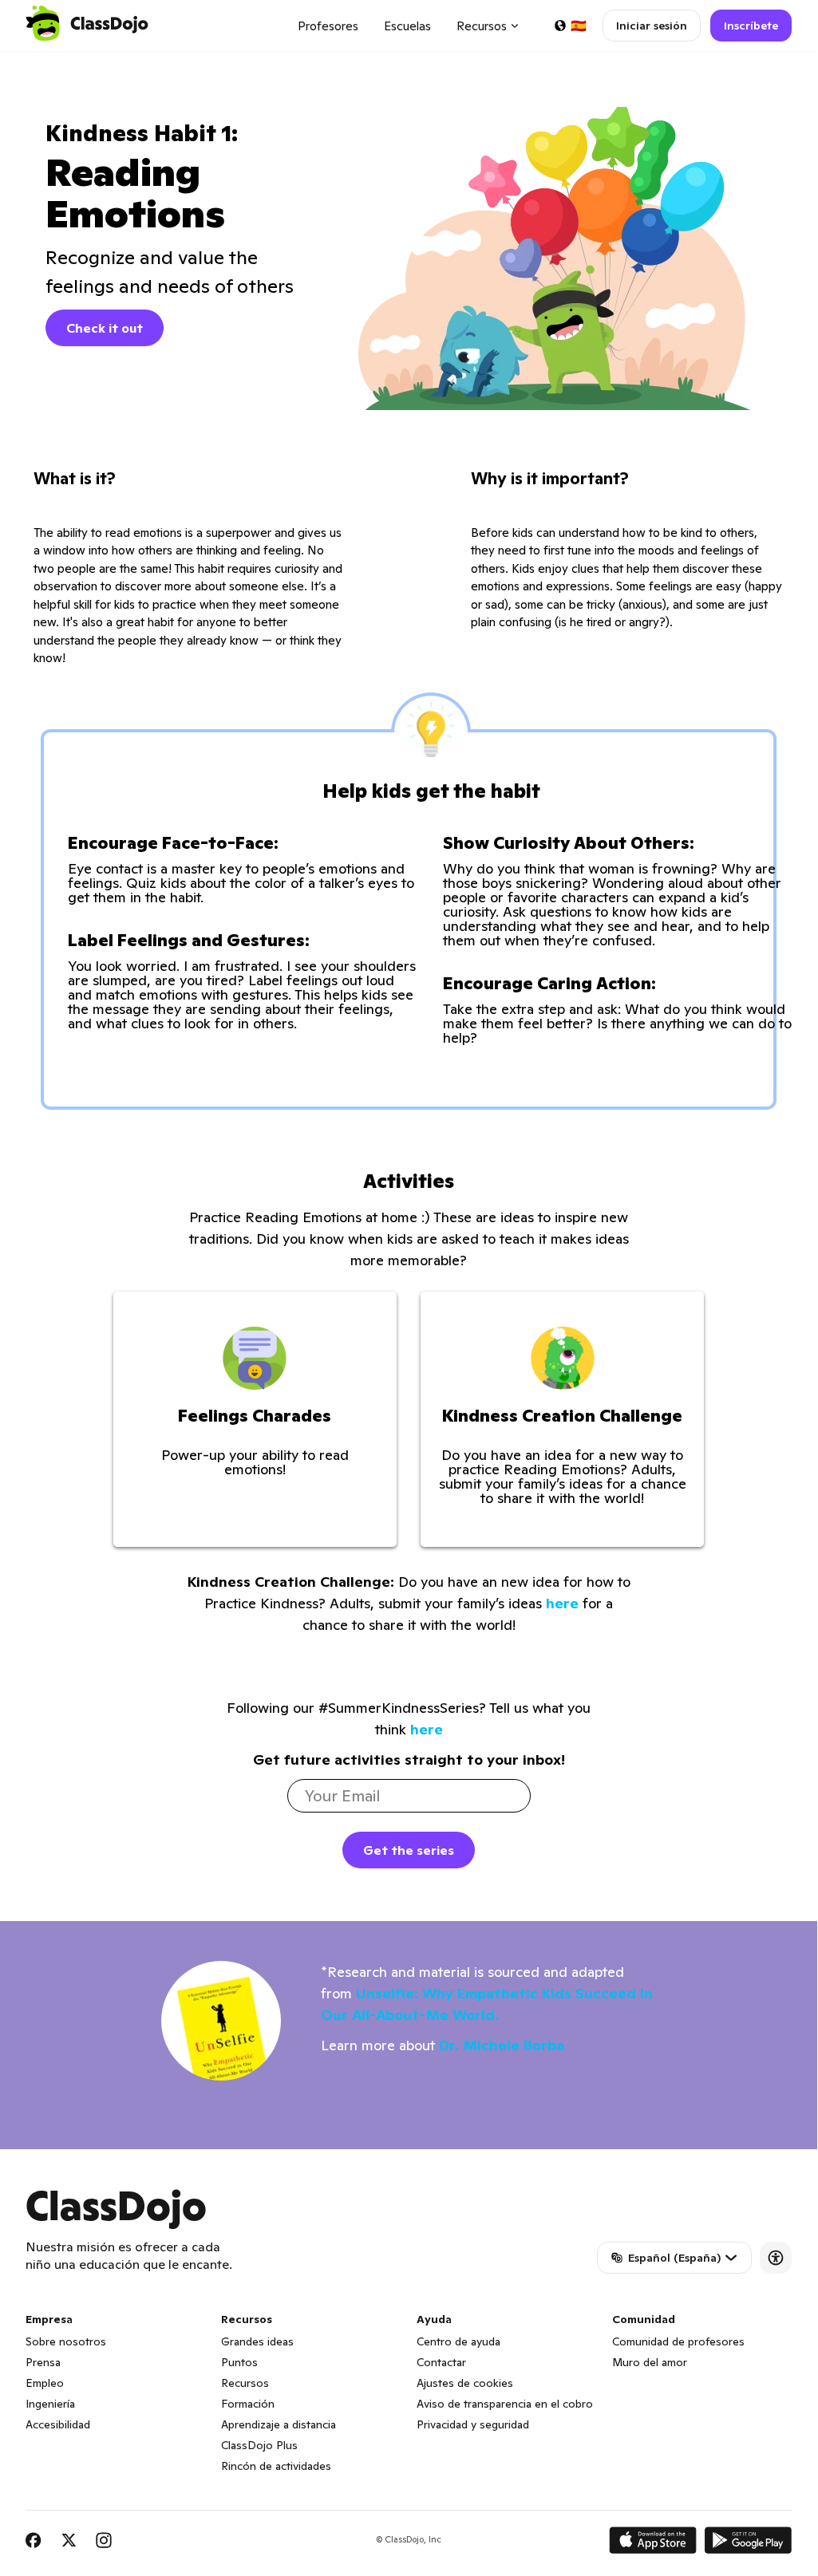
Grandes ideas (257, 2341)
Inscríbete (751, 26)
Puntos (239, 2362)
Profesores (328, 26)
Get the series (409, 1850)
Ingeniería (50, 2404)
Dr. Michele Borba (502, 2045)
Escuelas (407, 26)
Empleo (45, 2383)
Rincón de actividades (276, 2466)
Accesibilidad (58, 2424)
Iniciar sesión (652, 26)
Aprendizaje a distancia (279, 2424)
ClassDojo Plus (259, 2445)
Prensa (43, 2362)
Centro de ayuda (458, 2341)
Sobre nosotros (66, 2341)
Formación (248, 2404)
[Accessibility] (776, 2258)
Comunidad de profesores (678, 2341)
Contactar (441, 2362)
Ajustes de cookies (465, 2383)
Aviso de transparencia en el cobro (505, 2404)
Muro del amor (650, 2362)
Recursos (245, 2383)
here (562, 1603)
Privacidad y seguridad (473, 2424)
